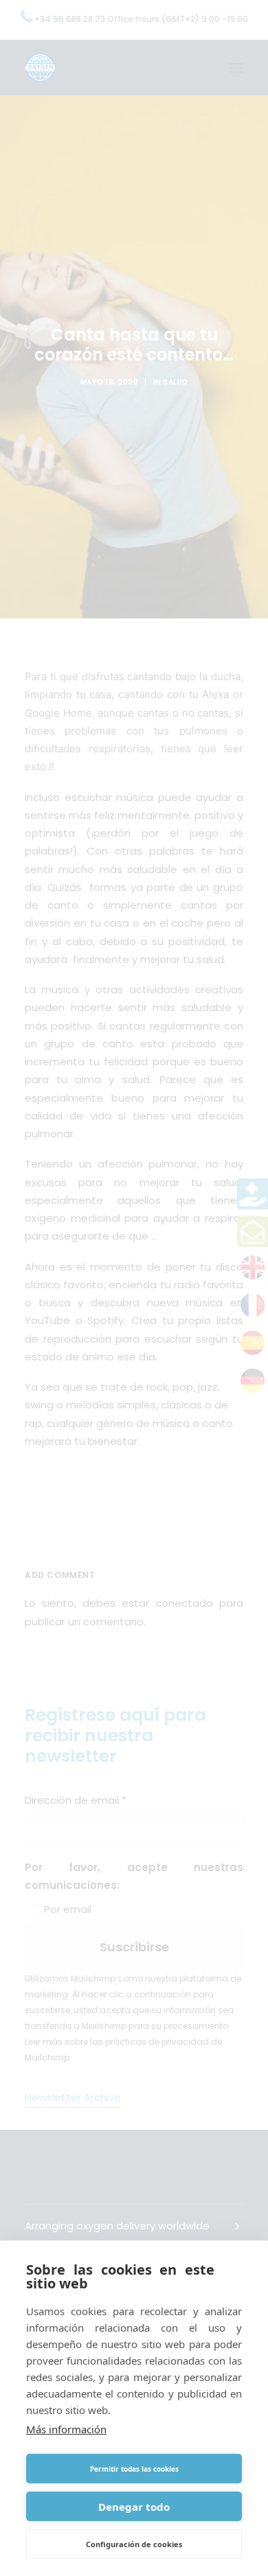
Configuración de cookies (134, 2544)
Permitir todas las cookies (134, 2469)
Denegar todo (134, 2507)
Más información (66, 2429)
